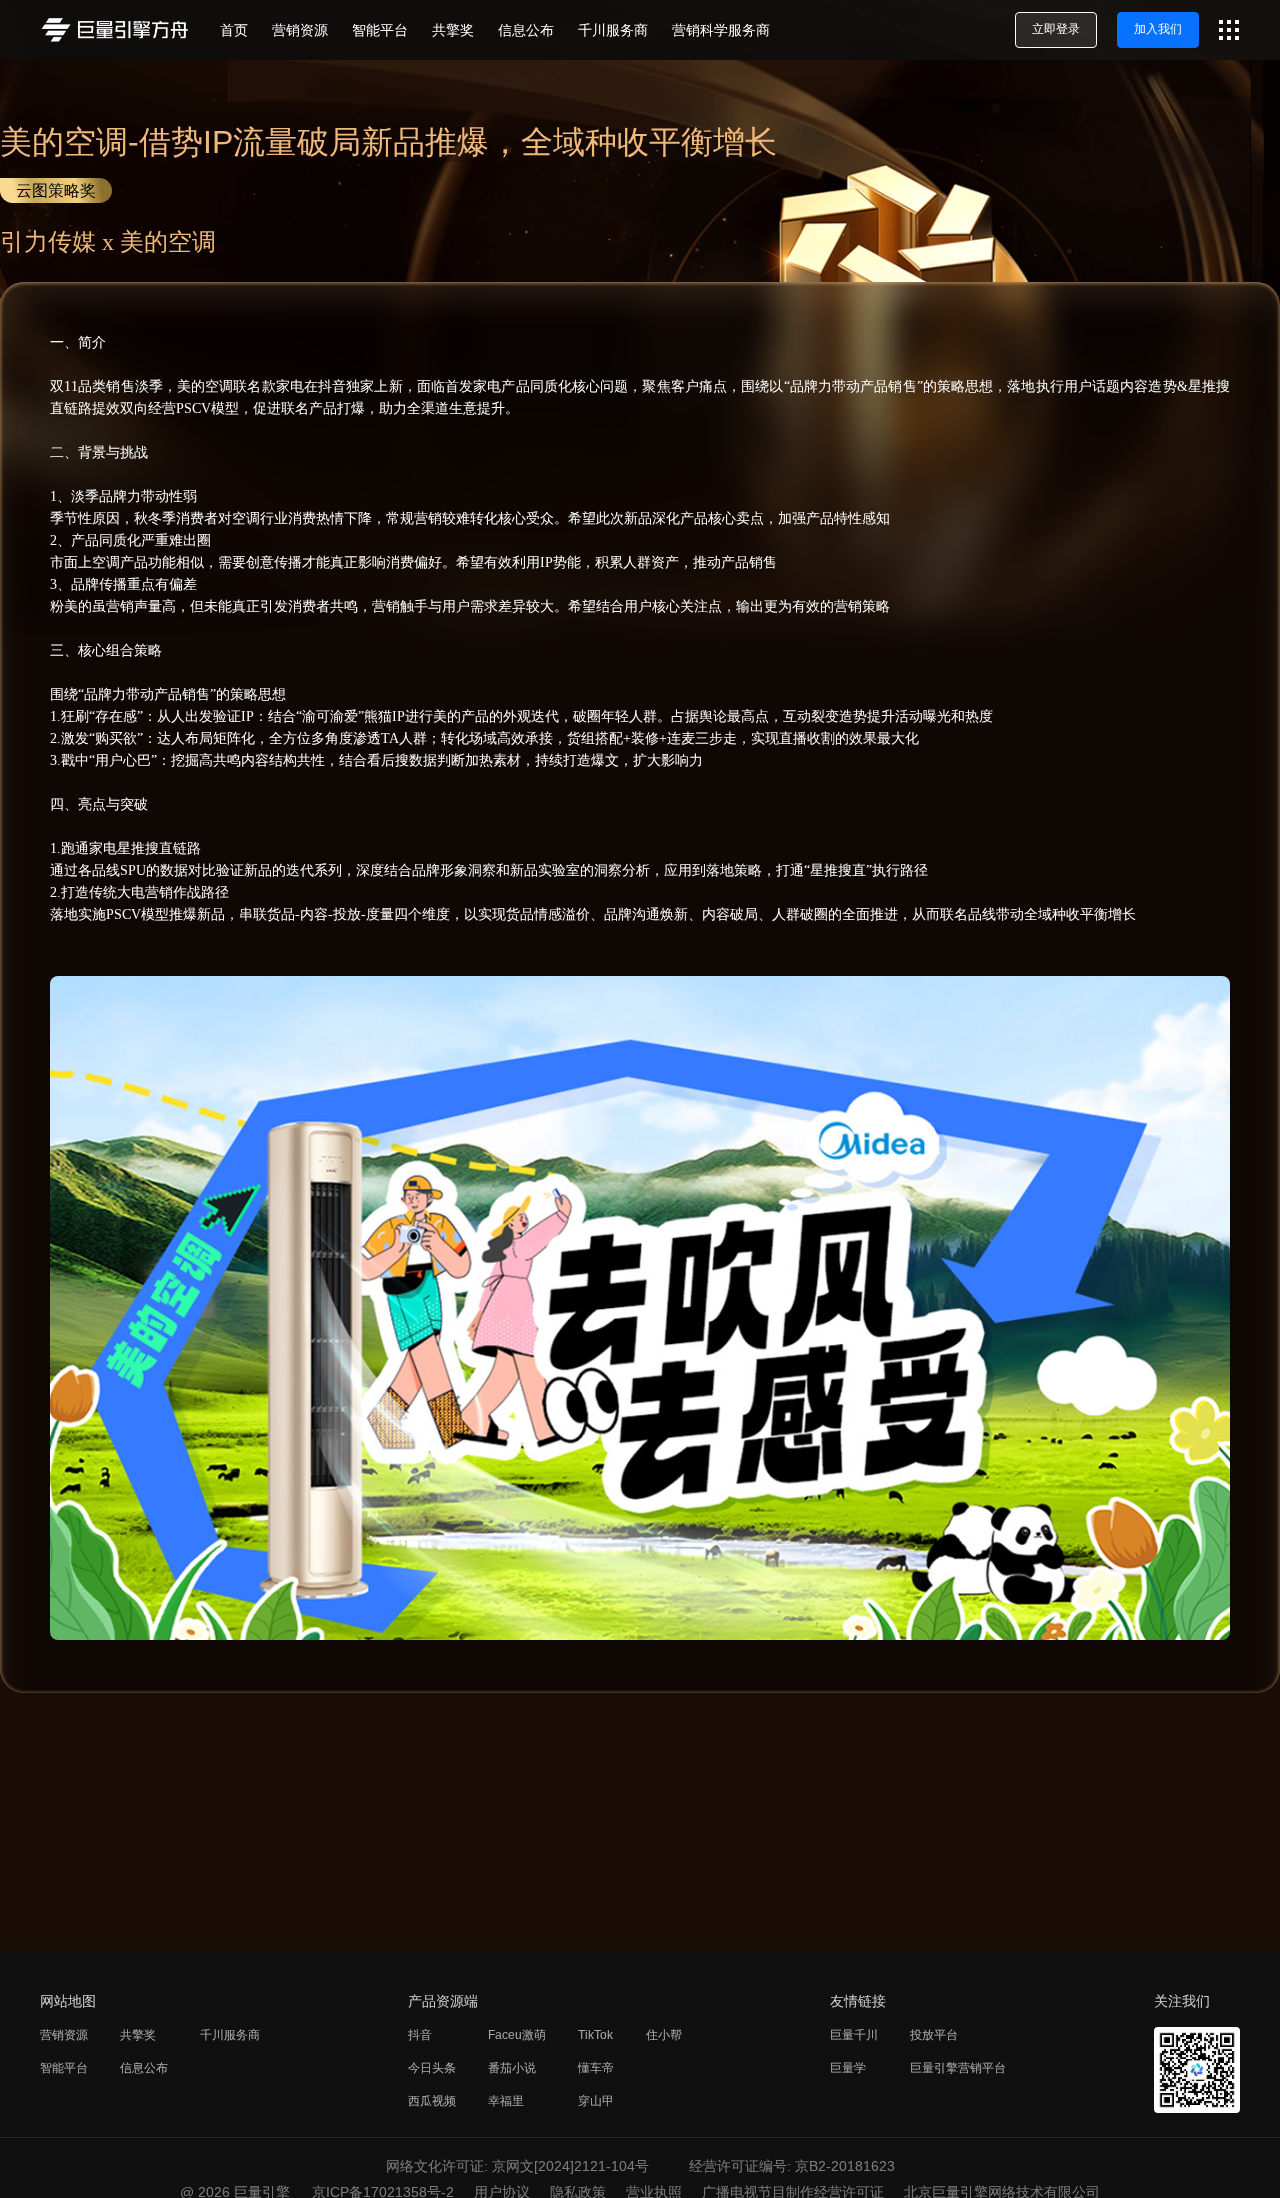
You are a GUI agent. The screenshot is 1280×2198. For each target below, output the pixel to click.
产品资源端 (443, 2001)
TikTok (595, 2035)
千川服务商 (230, 2035)
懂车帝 (596, 2068)
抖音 (420, 2035)
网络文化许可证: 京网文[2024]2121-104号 (517, 2166)
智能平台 (64, 2068)
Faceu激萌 (517, 2035)
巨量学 (848, 2068)
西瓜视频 (432, 2101)
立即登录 (1056, 29)
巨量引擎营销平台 (958, 2068)
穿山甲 (596, 2101)
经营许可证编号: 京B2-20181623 (792, 2166)
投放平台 (934, 2035)
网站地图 (68, 2001)
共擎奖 (138, 2035)
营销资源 (64, 2035)
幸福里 (506, 2101)
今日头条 (432, 2068)
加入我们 (1158, 29)
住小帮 (664, 2035)
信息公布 (144, 2068)
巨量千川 (854, 2035)
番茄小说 (512, 2068)
